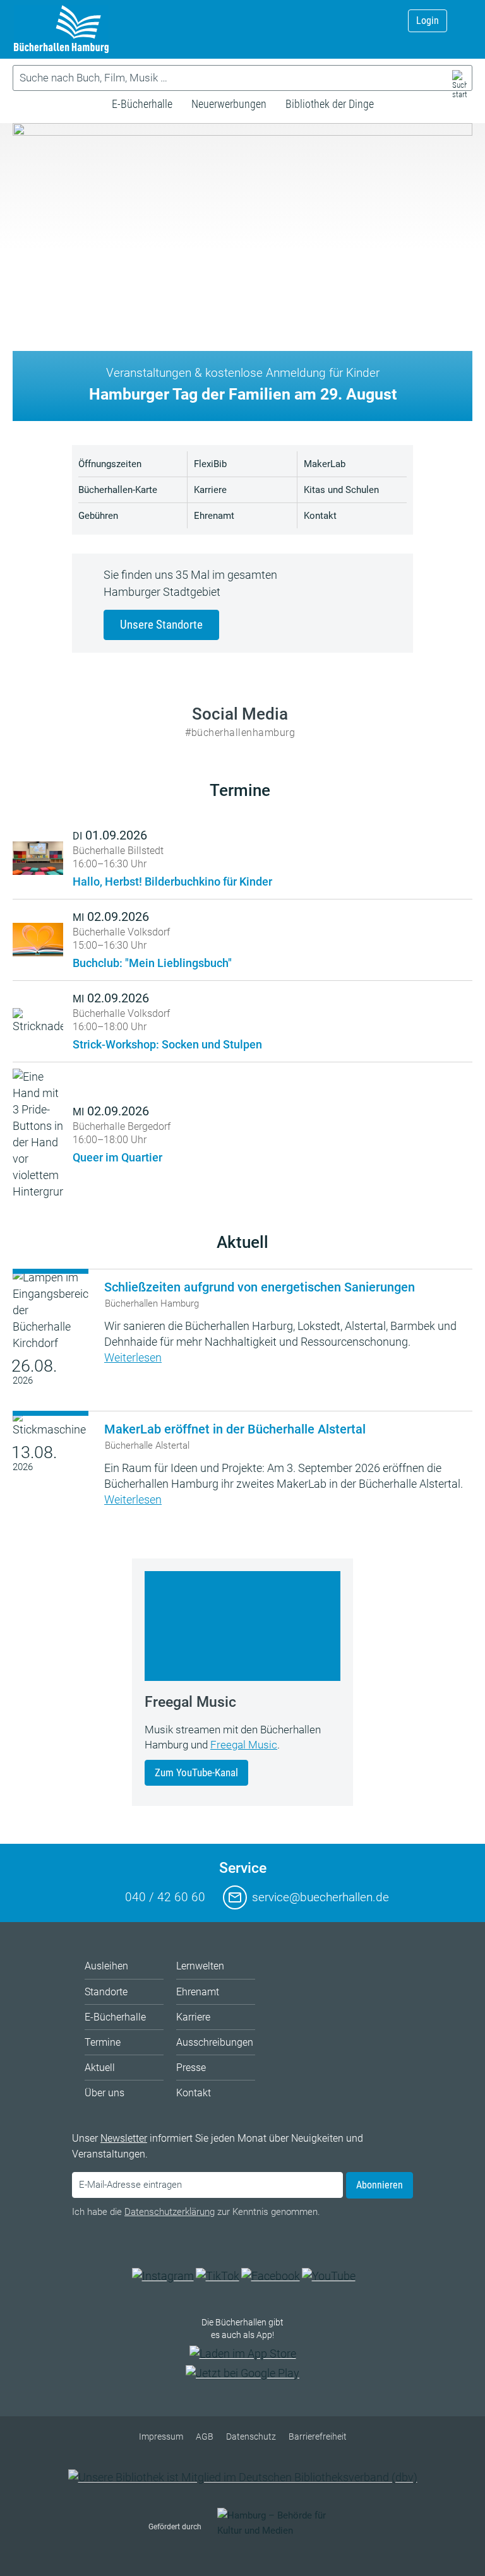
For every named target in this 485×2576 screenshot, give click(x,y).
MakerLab (325, 464)
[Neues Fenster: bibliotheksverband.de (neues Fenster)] (243, 2477)
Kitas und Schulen (341, 490)
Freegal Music (244, 1745)
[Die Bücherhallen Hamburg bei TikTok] (218, 2276)
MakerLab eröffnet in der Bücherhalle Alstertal (235, 1429)
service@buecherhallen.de (320, 1897)
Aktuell (242, 1242)
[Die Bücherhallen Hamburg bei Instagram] (163, 2276)
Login (428, 21)
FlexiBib (210, 464)
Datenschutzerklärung (170, 2212)
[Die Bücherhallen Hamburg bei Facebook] (271, 2276)
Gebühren (98, 516)
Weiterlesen (133, 1357)
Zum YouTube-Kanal (196, 1772)
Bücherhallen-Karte (118, 490)
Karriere (210, 490)
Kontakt (320, 516)
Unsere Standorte (161, 625)
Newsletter (124, 2138)
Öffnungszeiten (110, 464)
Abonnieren (380, 2185)
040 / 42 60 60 (165, 1897)
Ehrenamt (214, 516)
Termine (240, 790)
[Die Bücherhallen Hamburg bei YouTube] (329, 2276)
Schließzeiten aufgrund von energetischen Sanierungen (260, 1287)
